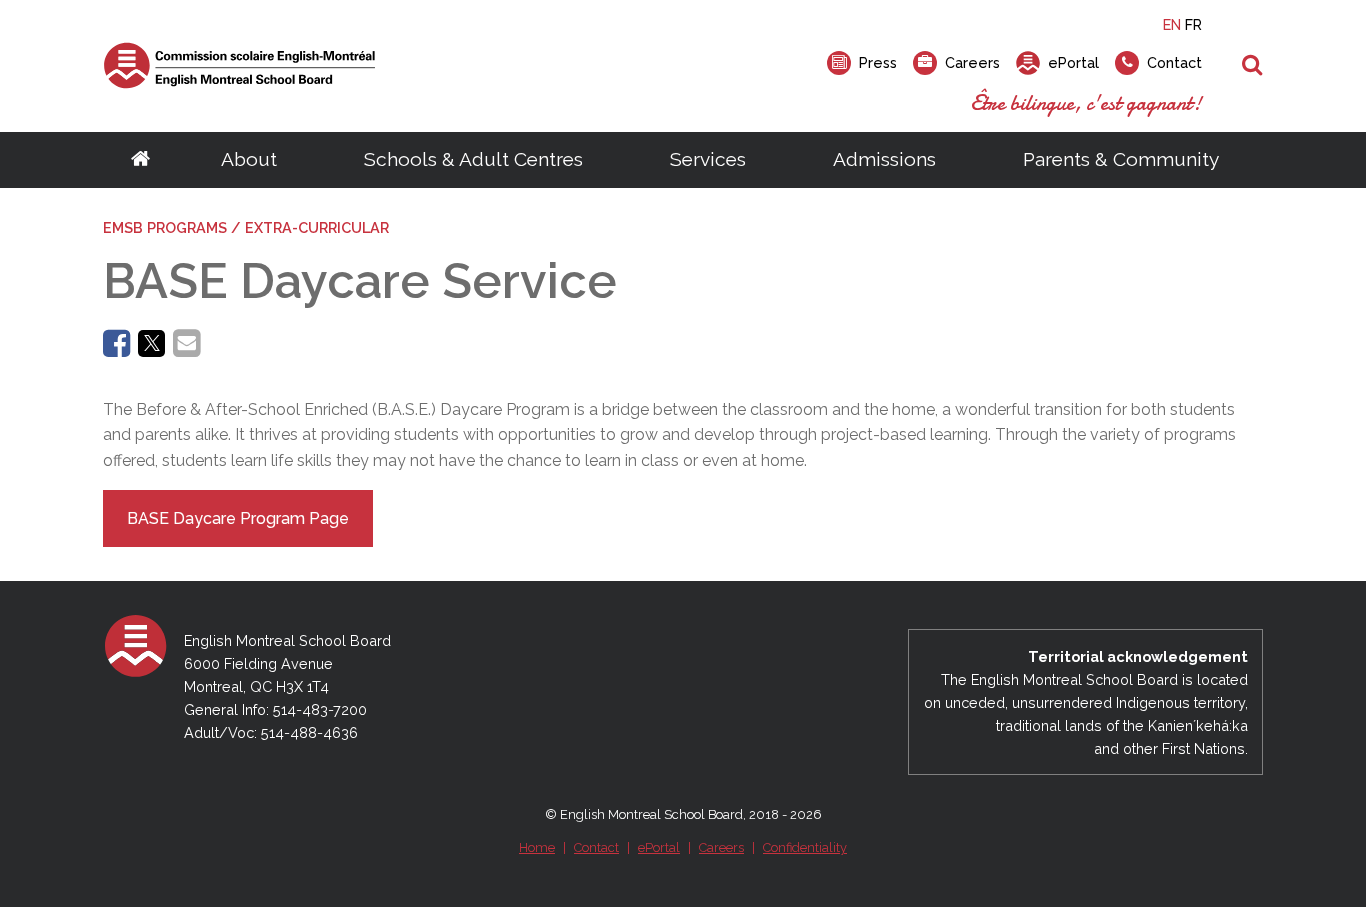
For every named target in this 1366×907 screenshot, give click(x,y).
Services (708, 159)
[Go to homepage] (140, 160)
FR (1193, 24)
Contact (596, 847)
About (249, 159)
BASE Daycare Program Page (238, 518)
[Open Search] (1252, 66)
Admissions (884, 159)
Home (537, 847)
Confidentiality (805, 847)
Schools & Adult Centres (473, 159)
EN (1172, 24)
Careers (721, 847)
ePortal (659, 847)
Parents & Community (1121, 159)
